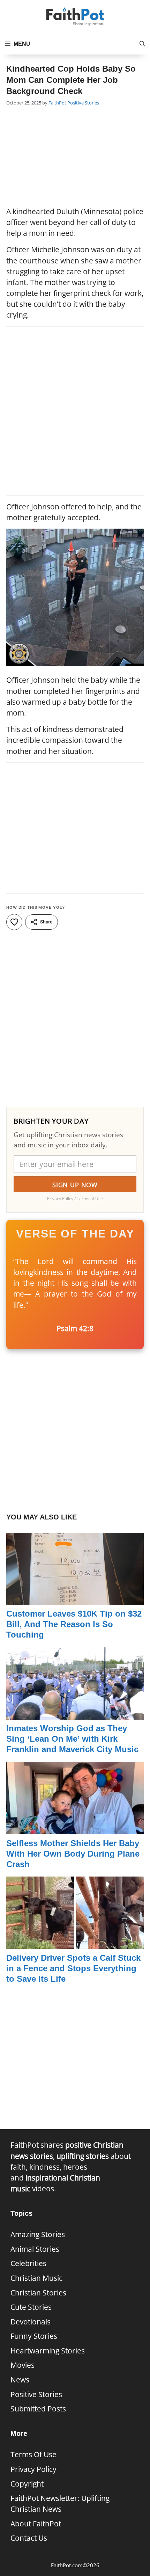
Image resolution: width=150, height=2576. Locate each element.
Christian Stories (38, 2293)
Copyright (27, 2484)
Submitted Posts (38, 2409)
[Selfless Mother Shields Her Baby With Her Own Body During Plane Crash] (75, 1829)
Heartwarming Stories (48, 2351)
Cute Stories (31, 2307)
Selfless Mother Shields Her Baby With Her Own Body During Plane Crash (73, 1854)
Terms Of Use (33, 2454)
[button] (142, 44)
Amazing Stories (38, 2234)
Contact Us (29, 2538)
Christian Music (36, 2278)
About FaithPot (36, 2524)
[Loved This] (14, 922)
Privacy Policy (33, 2469)
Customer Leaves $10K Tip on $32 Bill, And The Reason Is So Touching (74, 1624)
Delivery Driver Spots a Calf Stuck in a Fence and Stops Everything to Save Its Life (73, 1968)
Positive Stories (83, 103)
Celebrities (28, 2263)
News (20, 2380)
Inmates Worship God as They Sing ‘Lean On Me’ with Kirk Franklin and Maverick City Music (72, 1739)
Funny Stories (34, 2336)
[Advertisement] (75, 157)
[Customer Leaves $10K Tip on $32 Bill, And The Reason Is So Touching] (75, 1599)
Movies (22, 2365)
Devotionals (31, 2322)
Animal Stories (35, 2249)
